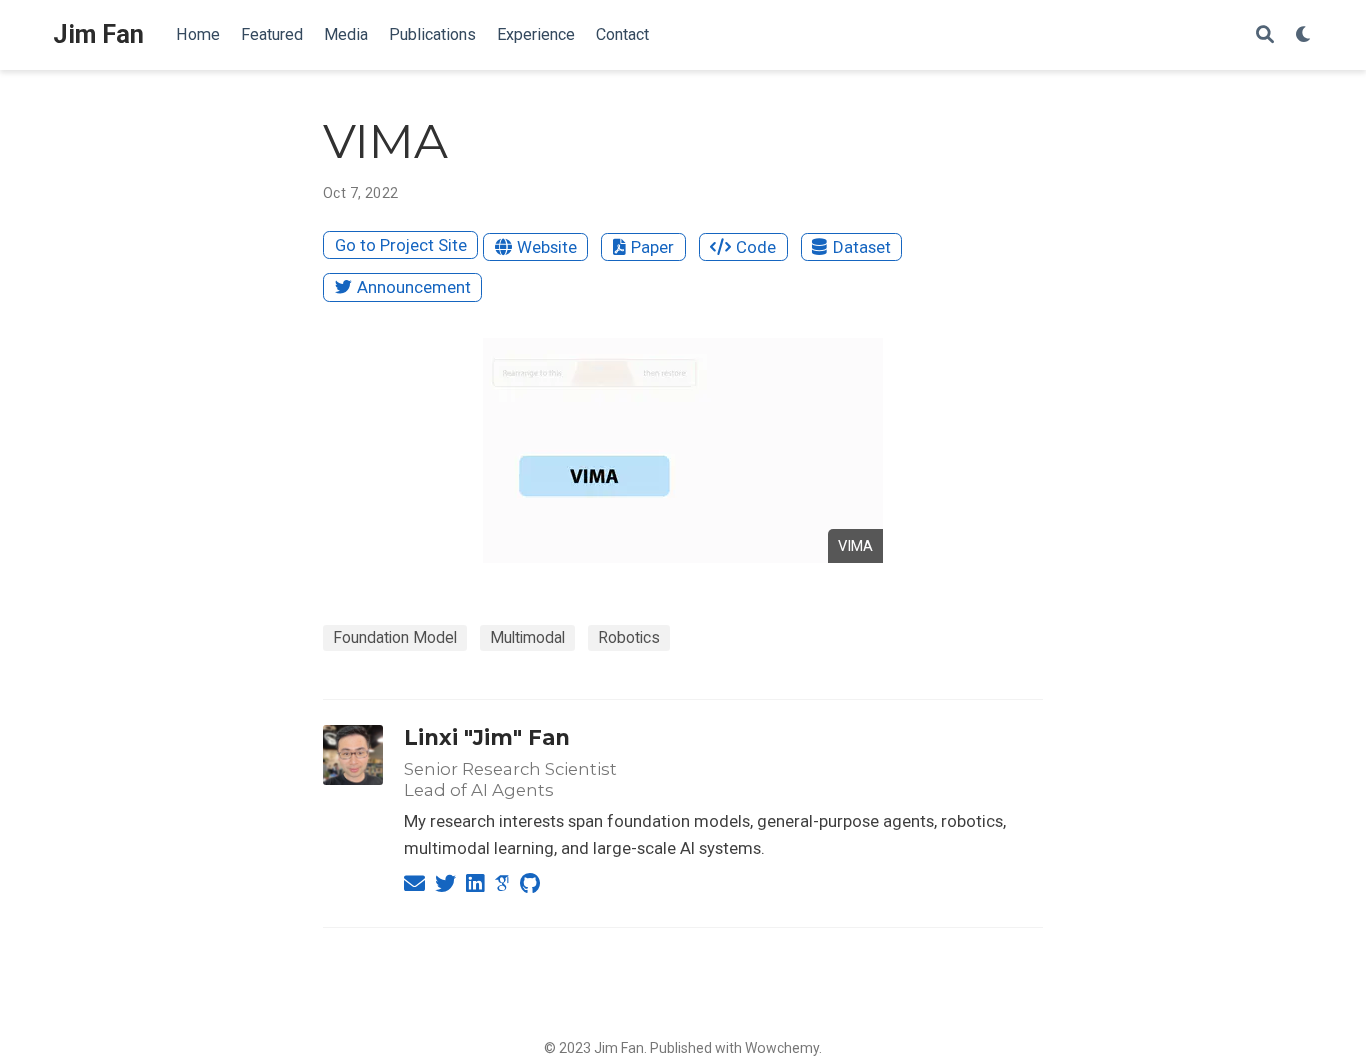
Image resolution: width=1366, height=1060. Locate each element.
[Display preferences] (1304, 35)
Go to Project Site (401, 245)
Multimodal (527, 637)
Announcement (414, 287)
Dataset (862, 247)
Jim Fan (98, 34)
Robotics (629, 637)
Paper (652, 247)
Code (756, 247)
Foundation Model (395, 637)
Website (547, 247)
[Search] (1265, 35)
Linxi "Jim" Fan (487, 737)
